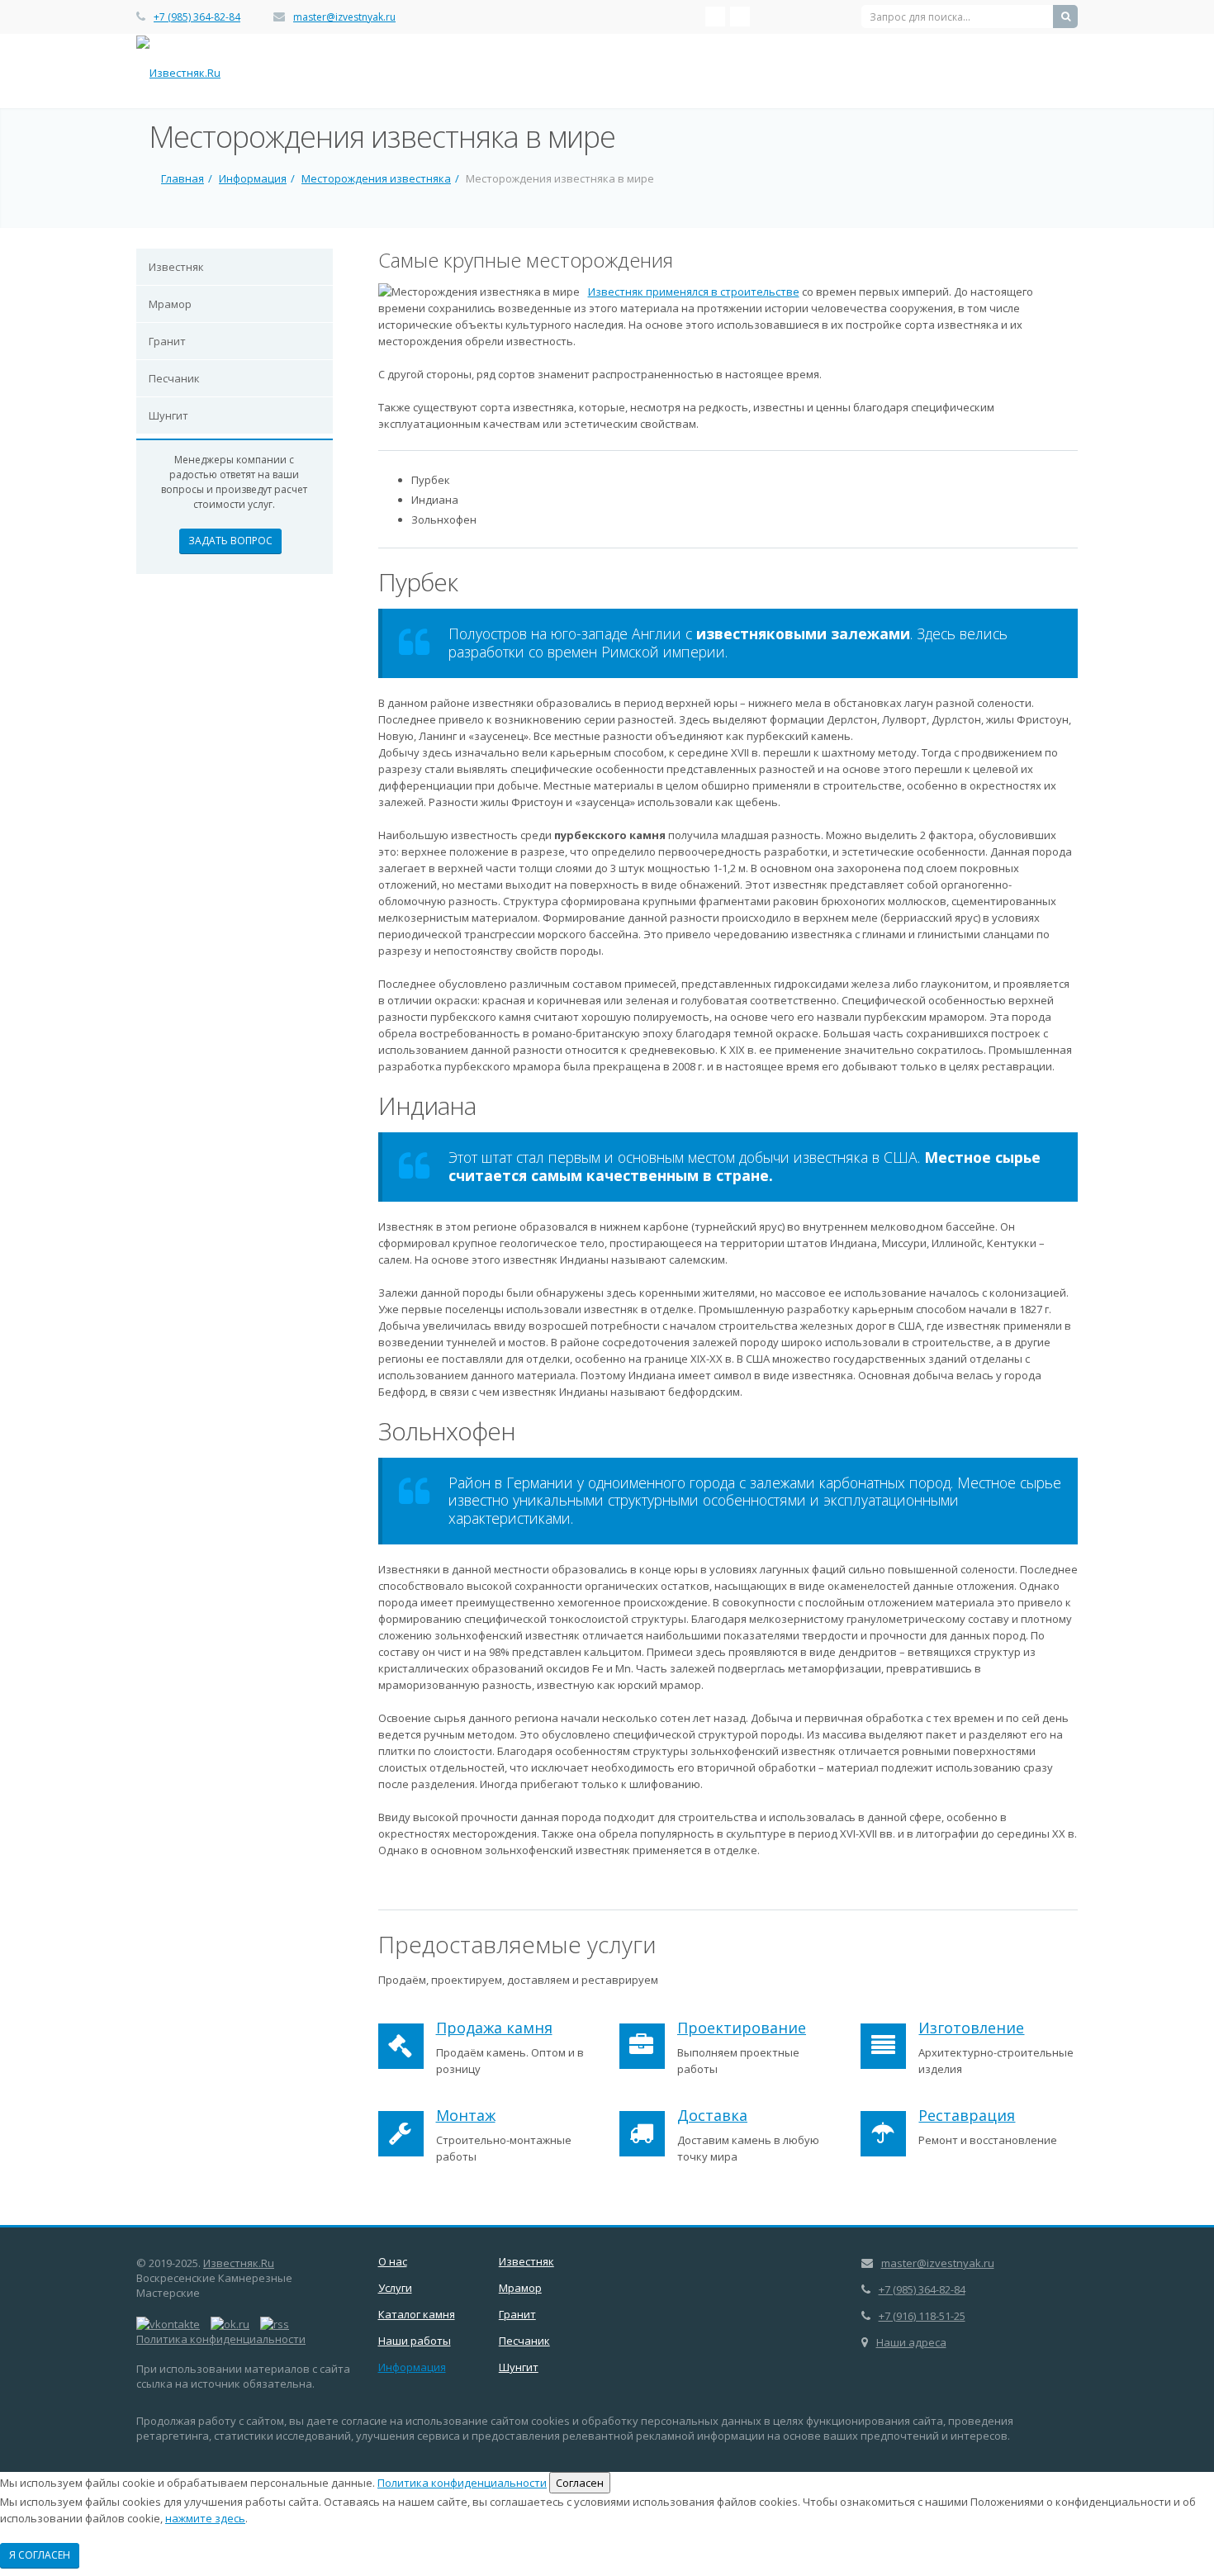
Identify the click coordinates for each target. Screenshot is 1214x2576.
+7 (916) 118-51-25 (922, 2316)
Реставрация (967, 2115)
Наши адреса (911, 2342)
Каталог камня (417, 2314)
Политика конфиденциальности (221, 2339)
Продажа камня (494, 2028)
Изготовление (971, 2028)
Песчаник (174, 378)
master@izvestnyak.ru (344, 17)
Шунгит (168, 415)
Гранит (167, 341)
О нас (393, 2261)
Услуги (395, 2288)
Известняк (176, 267)
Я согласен (40, 2555)
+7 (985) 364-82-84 (197, 17)
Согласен (580, 2483)
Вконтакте (715, 17)
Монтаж (466, 2115)
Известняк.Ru (239, 2263)
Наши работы (415, 2341)
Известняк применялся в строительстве (694, 292)
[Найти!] (1065, 17)
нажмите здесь (205, 2518)
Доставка (712, 2115)
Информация (412, 2367)
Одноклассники (740, 17)
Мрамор (170, 304)
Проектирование (742, 2028)
